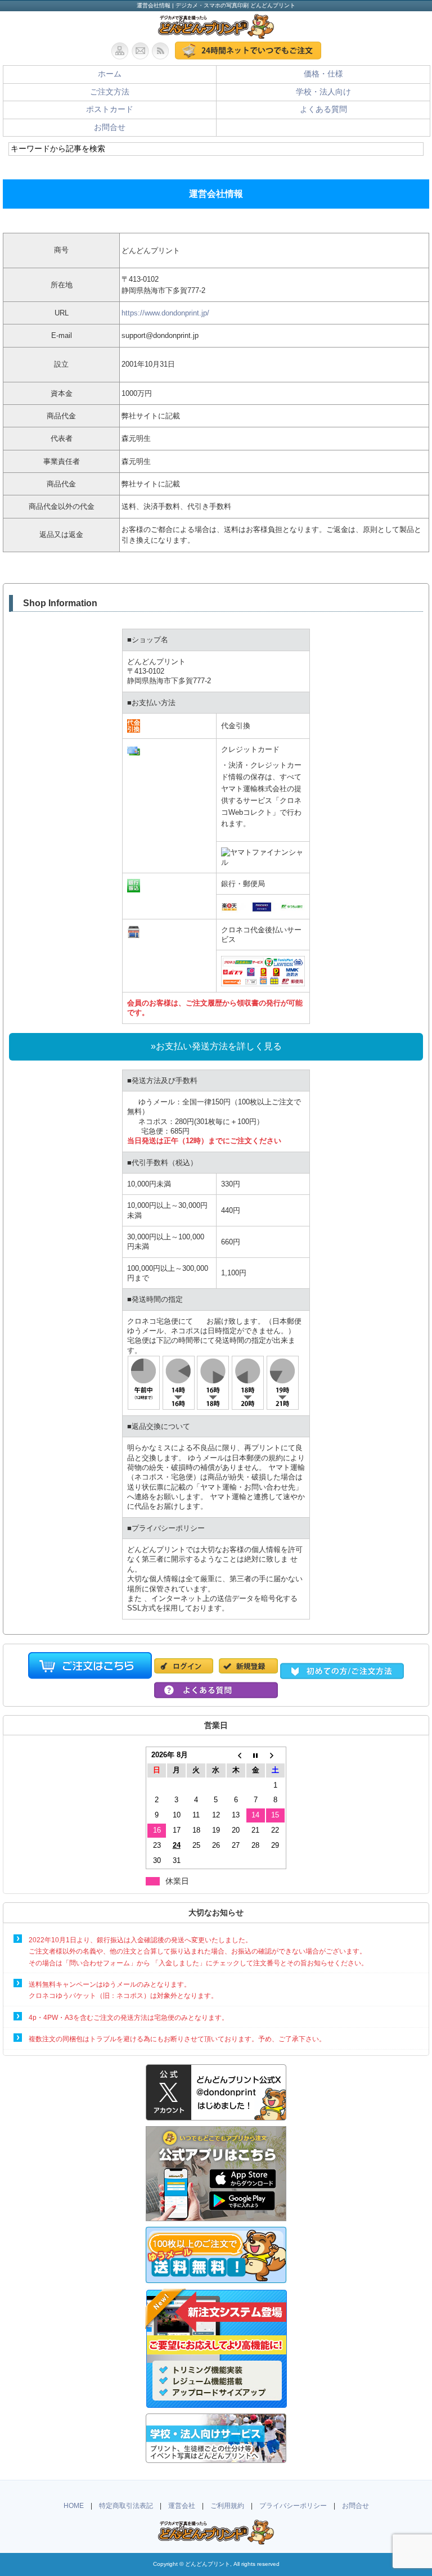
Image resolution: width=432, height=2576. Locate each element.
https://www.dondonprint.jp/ (165, 313)
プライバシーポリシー (293, 2506)
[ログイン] (186, 1673)
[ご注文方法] (342, 1673)
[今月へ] (256, 1755)
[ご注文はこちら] (248, 51)
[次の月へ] (275, 1755)
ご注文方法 (110, 92)
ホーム (110, 74)
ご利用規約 (227, 2506)
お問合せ (110, 127)
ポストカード (110, 109)
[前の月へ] (236, 1755)
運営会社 (182, 2506)
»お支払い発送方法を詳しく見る (216, 1046)
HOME (74, 2506)
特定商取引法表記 (126, 2506)
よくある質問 (323, 109)
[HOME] (216, 33)
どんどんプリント (208, 2564)
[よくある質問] (216, 1692)
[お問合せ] (142, 51)
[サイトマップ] (121, 51)
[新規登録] (248, 1673)
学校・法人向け (323, 92)
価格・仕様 (323, 74)
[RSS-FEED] (163, 51)
